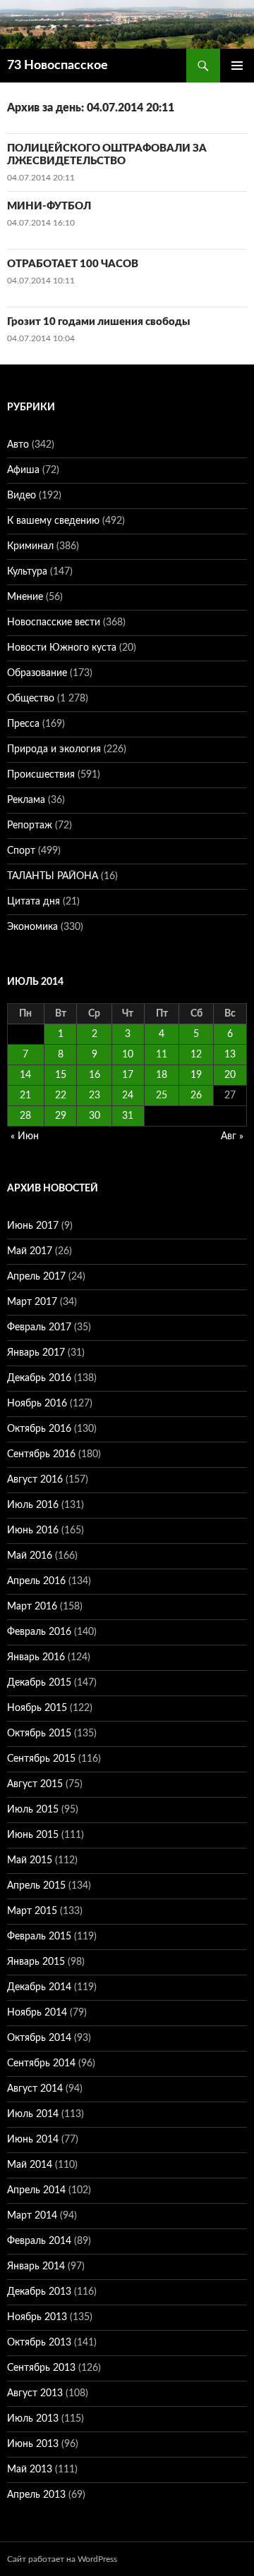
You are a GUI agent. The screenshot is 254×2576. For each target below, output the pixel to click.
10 (128, 1055)
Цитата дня (34, 902)
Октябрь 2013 (39, 2343)
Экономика (32, 927)
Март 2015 (32, 1911)
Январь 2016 (36, 1657)
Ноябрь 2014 (37, 2013)
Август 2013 (35, 2393)
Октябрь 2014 (39, 2038)
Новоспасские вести (54, 622)
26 (196, 1096)
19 (196, 1075)
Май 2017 (30, 1251)
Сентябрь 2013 (41, 2368)
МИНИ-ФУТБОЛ (49, 206)
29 (61, 1116)
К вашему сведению (53, 521)
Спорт (21, 851)
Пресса (23, 724)
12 (196, 1055)
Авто (18, 445)
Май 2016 (30, 1556)
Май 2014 (30, 2165)
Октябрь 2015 (39, 1734)
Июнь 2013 (33, 2444)
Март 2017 (32, 1302)
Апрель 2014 (36, 2190)
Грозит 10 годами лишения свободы (98, 322)
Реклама (26, 800)
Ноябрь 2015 (37, 1708)
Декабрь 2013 (39, 2292)
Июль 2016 (33, 1505)
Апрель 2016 (36, 1581)
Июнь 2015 (33, 1835)
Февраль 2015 (39, 1937)
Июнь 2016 (33, 1531)
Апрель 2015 (36, 1886)
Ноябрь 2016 (37, 1404)
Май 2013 (30, 2470)
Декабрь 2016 (39, 1378)
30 (95, 1116)
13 (230, 1055)
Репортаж (30, 826)
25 (162, 1096)
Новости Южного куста (62, 648)
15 (61, 1075)
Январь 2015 (36, 1962)
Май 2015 (30, 1860)
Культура (27, 572)
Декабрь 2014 (39, 1987)
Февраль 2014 (39, 2241)
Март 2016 (32, 1607)
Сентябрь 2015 (41, 1759)
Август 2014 (35, 2089)
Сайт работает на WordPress (62, 2559)
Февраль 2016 (39, 1632)
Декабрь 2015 (39, 1683)
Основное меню (237, 66)
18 (162, 1075)
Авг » (232, 1136)
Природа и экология (54, 749)
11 (162, 1055)
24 (128, 1096)
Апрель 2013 (36, 2495)
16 (95, 1075)
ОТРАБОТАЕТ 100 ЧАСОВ (73, 264)
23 (95, 1096)
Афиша (23, 470)
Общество (31, 699)
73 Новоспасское (58, 66)
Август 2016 (35, 1480)
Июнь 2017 (33, 1226)
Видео (22, 496)
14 (25, 1075)
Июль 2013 (33, 2419)
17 (128, 1075)
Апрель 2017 (36, 1277)
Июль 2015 (33, 1810)
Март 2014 (32, 2216)
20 (230, 1075)
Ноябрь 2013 (37, 2317)
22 (61, 1096)
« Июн (25, 1136)
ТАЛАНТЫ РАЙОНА (53, 876)
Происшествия (41, 775)
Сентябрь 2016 (41, 1454)
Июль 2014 (33, 2114)
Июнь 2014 (33, 2140)
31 (128, 1116)
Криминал (30, 546)
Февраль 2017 (39, 1327)
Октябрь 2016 (39, 1429)
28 (25, 1116)
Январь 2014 (36, 2267)
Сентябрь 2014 (41, 2063)
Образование (37, 673)
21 (25, 1096)
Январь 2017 (36, 1353)
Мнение (25, 597)
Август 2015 (35, 1784)
